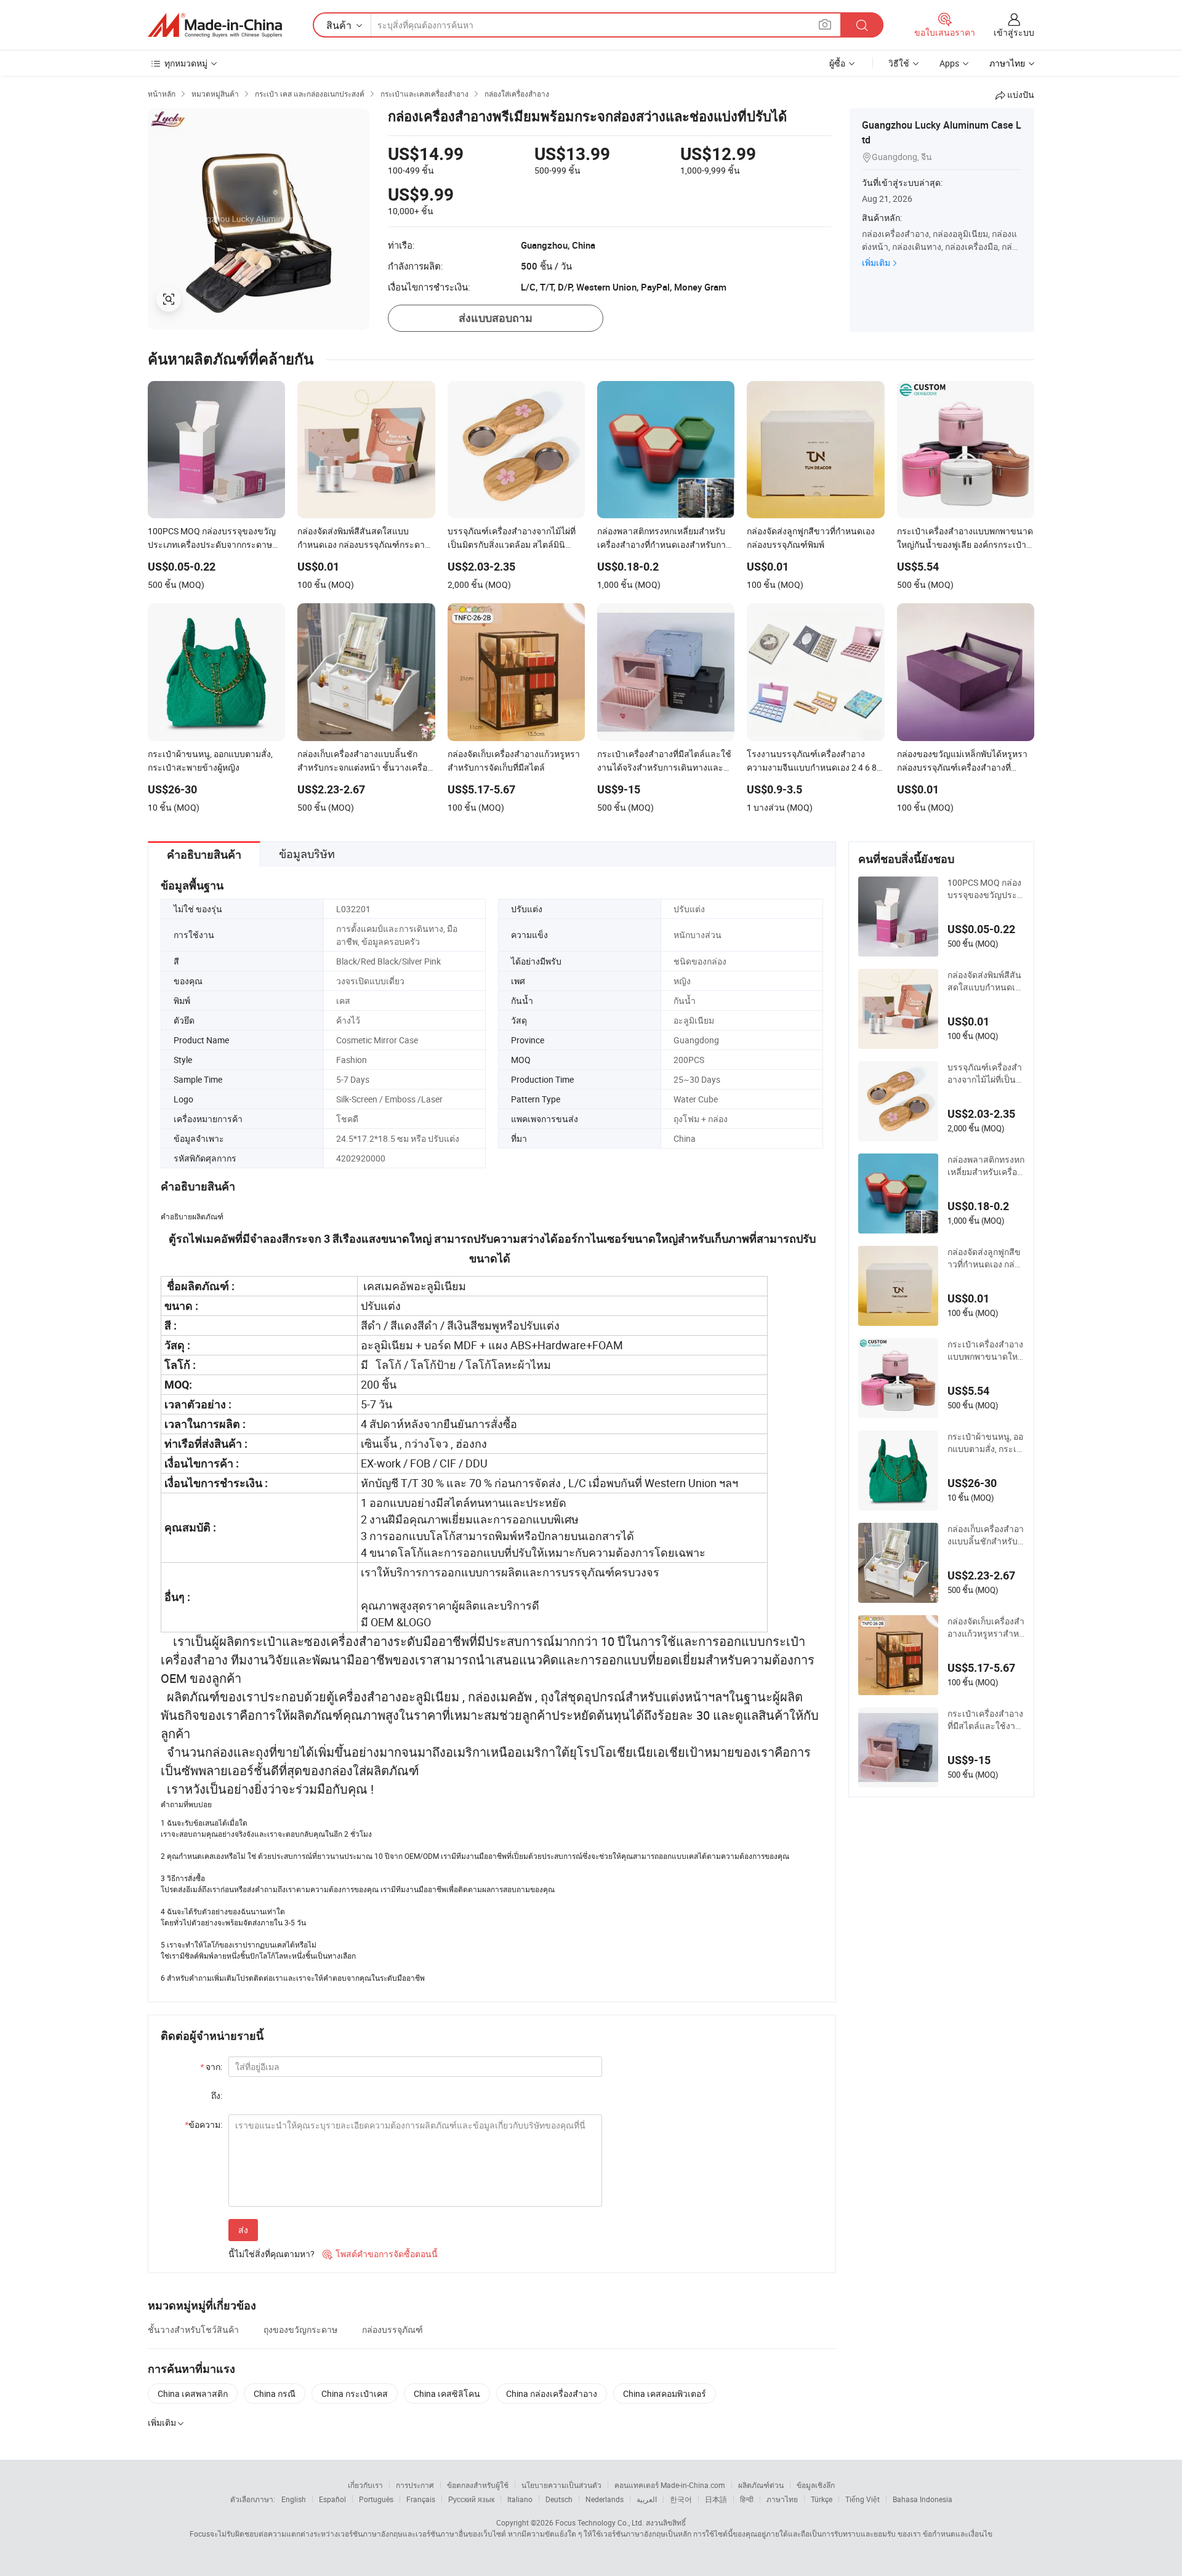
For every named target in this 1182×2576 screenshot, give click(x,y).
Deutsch (559, 2499)
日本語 (716, 2499)
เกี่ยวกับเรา (365, 2485)
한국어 (681, 2499)
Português (376, 2499)
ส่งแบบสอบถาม (496, 318)
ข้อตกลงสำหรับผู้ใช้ (478, 2485)
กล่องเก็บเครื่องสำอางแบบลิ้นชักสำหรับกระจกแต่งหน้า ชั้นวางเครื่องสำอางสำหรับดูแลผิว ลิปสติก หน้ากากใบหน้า (986, 1535)
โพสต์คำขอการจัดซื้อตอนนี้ (380, 2254)
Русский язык (471, 2499)
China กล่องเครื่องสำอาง (552, 2393)
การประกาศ (415, 2485)
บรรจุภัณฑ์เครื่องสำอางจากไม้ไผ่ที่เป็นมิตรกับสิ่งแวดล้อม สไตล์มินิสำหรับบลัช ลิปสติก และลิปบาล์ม (985, 1073)
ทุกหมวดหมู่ (186, 63)
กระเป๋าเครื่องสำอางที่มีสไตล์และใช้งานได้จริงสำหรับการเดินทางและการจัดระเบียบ (985, 1720)
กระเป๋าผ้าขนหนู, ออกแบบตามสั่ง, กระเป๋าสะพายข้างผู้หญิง (985, 1443)
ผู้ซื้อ (837, 63)
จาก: (211, 2067)
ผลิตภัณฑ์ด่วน (761, 2485)
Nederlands (605, 2499)
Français (421, 2499)
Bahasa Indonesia (923, 2499)
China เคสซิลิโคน (447, 2393)
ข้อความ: (203, 2125)
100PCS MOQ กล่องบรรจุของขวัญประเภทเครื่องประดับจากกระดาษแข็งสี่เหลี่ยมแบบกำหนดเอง (986, 889)
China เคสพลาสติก (193, 2393)
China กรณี (275, 2393)
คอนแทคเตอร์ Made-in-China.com (670, 2485)
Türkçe (822, 2499)
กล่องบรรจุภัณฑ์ (392, 2329)
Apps (949, 63)
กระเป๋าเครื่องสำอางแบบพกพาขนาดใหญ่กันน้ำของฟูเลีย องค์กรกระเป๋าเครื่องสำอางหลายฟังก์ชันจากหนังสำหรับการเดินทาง (986, 1350)
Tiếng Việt (862, 2499)
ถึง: (217, 2096)
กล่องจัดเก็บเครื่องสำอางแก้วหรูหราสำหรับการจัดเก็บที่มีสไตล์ (986, 1627)
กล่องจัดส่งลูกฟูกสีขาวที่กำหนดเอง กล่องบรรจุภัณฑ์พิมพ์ (986, 1258)
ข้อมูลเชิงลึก (816, 2485)
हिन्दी (747, 2499)
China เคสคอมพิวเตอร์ (665, 2393)
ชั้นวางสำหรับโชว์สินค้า (193, 2329)
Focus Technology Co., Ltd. (600, 2522)
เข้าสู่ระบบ (1014, 32)
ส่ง (243, 2230)
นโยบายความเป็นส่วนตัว (561, 2485)
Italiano (520, 2499)
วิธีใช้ (899, 63)
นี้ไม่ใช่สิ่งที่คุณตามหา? (271, 2254)
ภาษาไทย (782, 2499)
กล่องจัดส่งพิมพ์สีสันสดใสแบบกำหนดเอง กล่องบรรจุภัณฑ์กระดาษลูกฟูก (986, 981)
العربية (647, 2499)
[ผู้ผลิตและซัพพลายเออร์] (215, 25)
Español (332, 2499)
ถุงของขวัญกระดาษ (300, 2329)
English (294, 2499)
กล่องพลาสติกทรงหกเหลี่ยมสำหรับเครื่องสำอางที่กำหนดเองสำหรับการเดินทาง (986, 1166)
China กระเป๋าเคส (355, 2393)
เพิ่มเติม (876, 263)
